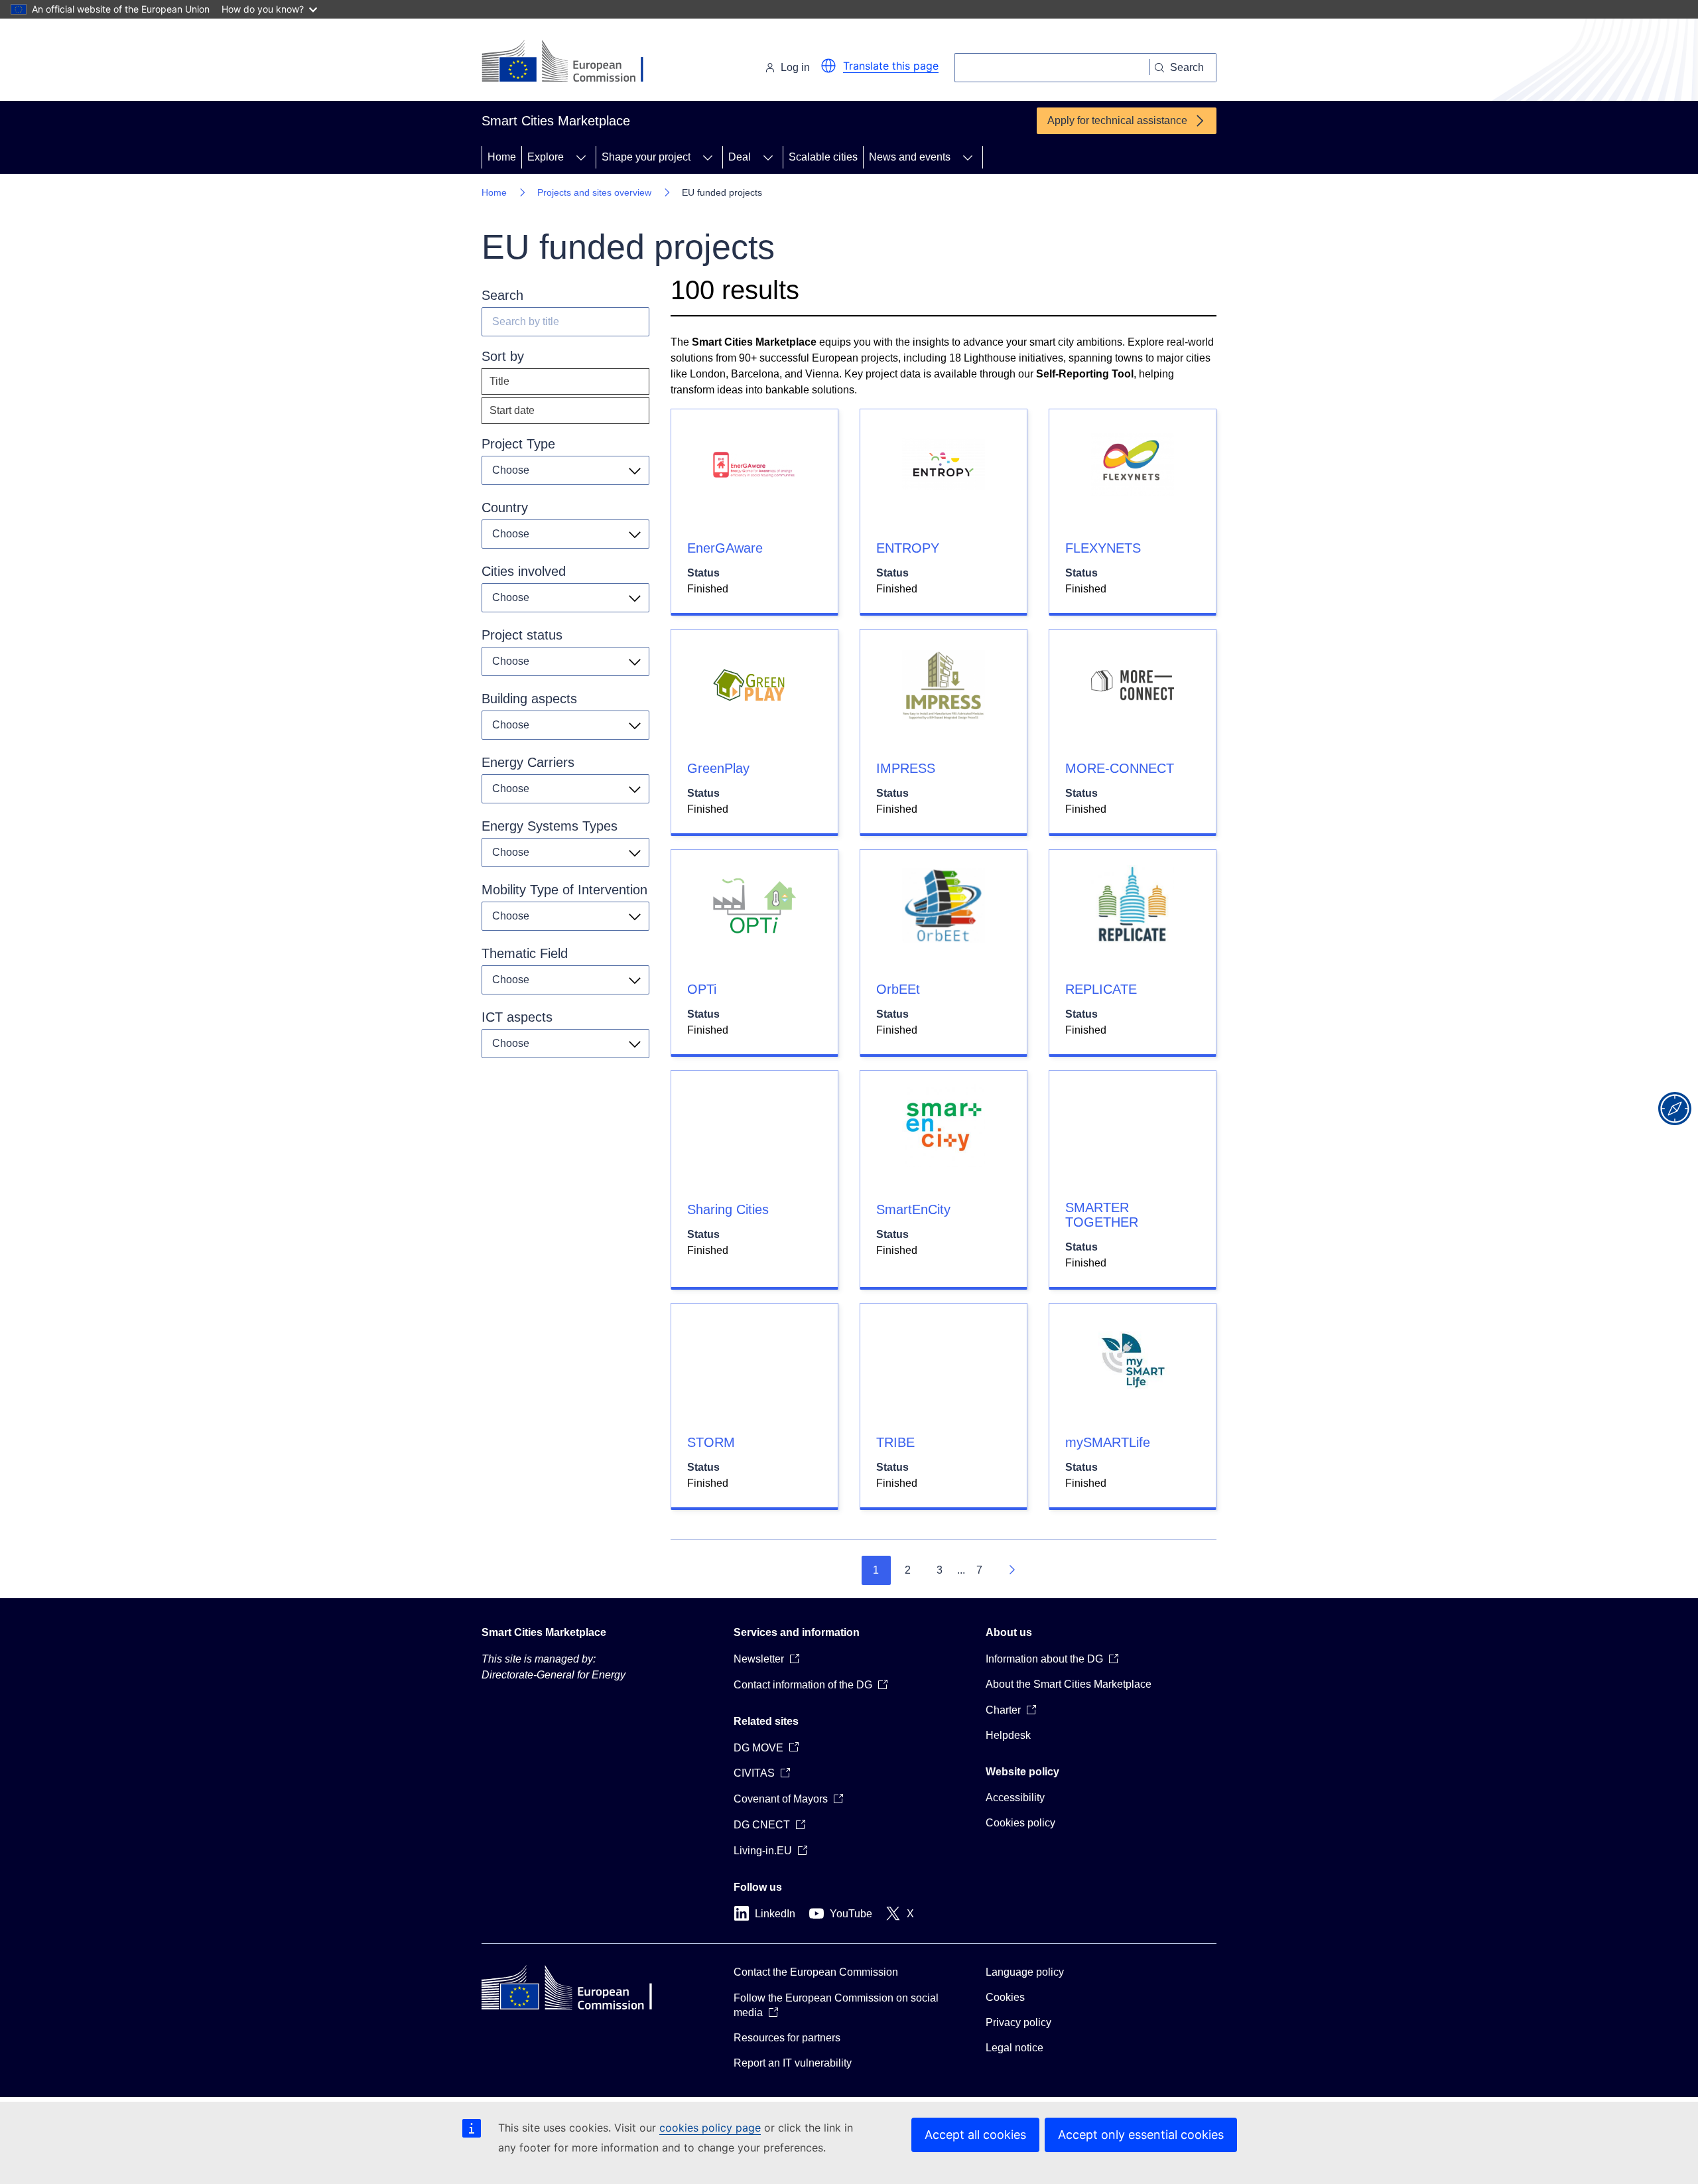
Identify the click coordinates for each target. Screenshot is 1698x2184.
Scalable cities (823, 157)
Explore (546, 157)
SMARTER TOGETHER (1102, 1215)
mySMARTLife (1108, 1442)
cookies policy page (710, 2128)
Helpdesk (1008, 1735)
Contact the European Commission (816, 1972)
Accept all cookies (975, 2135)
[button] (828, 66)
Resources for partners (787, 2038)
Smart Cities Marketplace (544, 1632)
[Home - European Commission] (573, 62)
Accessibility (1015, 1798)
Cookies (1005, 1997)
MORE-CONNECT (1120, 768)
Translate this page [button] (891, 66)
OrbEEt (898, 989)
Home (502, 157)
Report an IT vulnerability (793, 2063)
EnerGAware (725, 548)
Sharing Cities (728, 1209)
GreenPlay (718, 768)
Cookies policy (1020, 1823)
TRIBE (895, 1442)
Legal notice (1014, 2048)
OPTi (702, 989)
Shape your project (646, 157)
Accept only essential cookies (1141, 2135)
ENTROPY (908, 548)
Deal (740, 157)
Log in (795, 67)
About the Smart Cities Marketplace (1069, 1684)
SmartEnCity (913, 1209)
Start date (512, 410)
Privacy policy (1018, 2022)
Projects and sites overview (594, 192)
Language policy (1025, 1972)
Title (499, 381)
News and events (910, 157)
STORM (711, 1442)
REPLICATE (1101, 989)
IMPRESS (906, 768)
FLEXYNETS (1103, 548)
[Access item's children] (581, 157)
